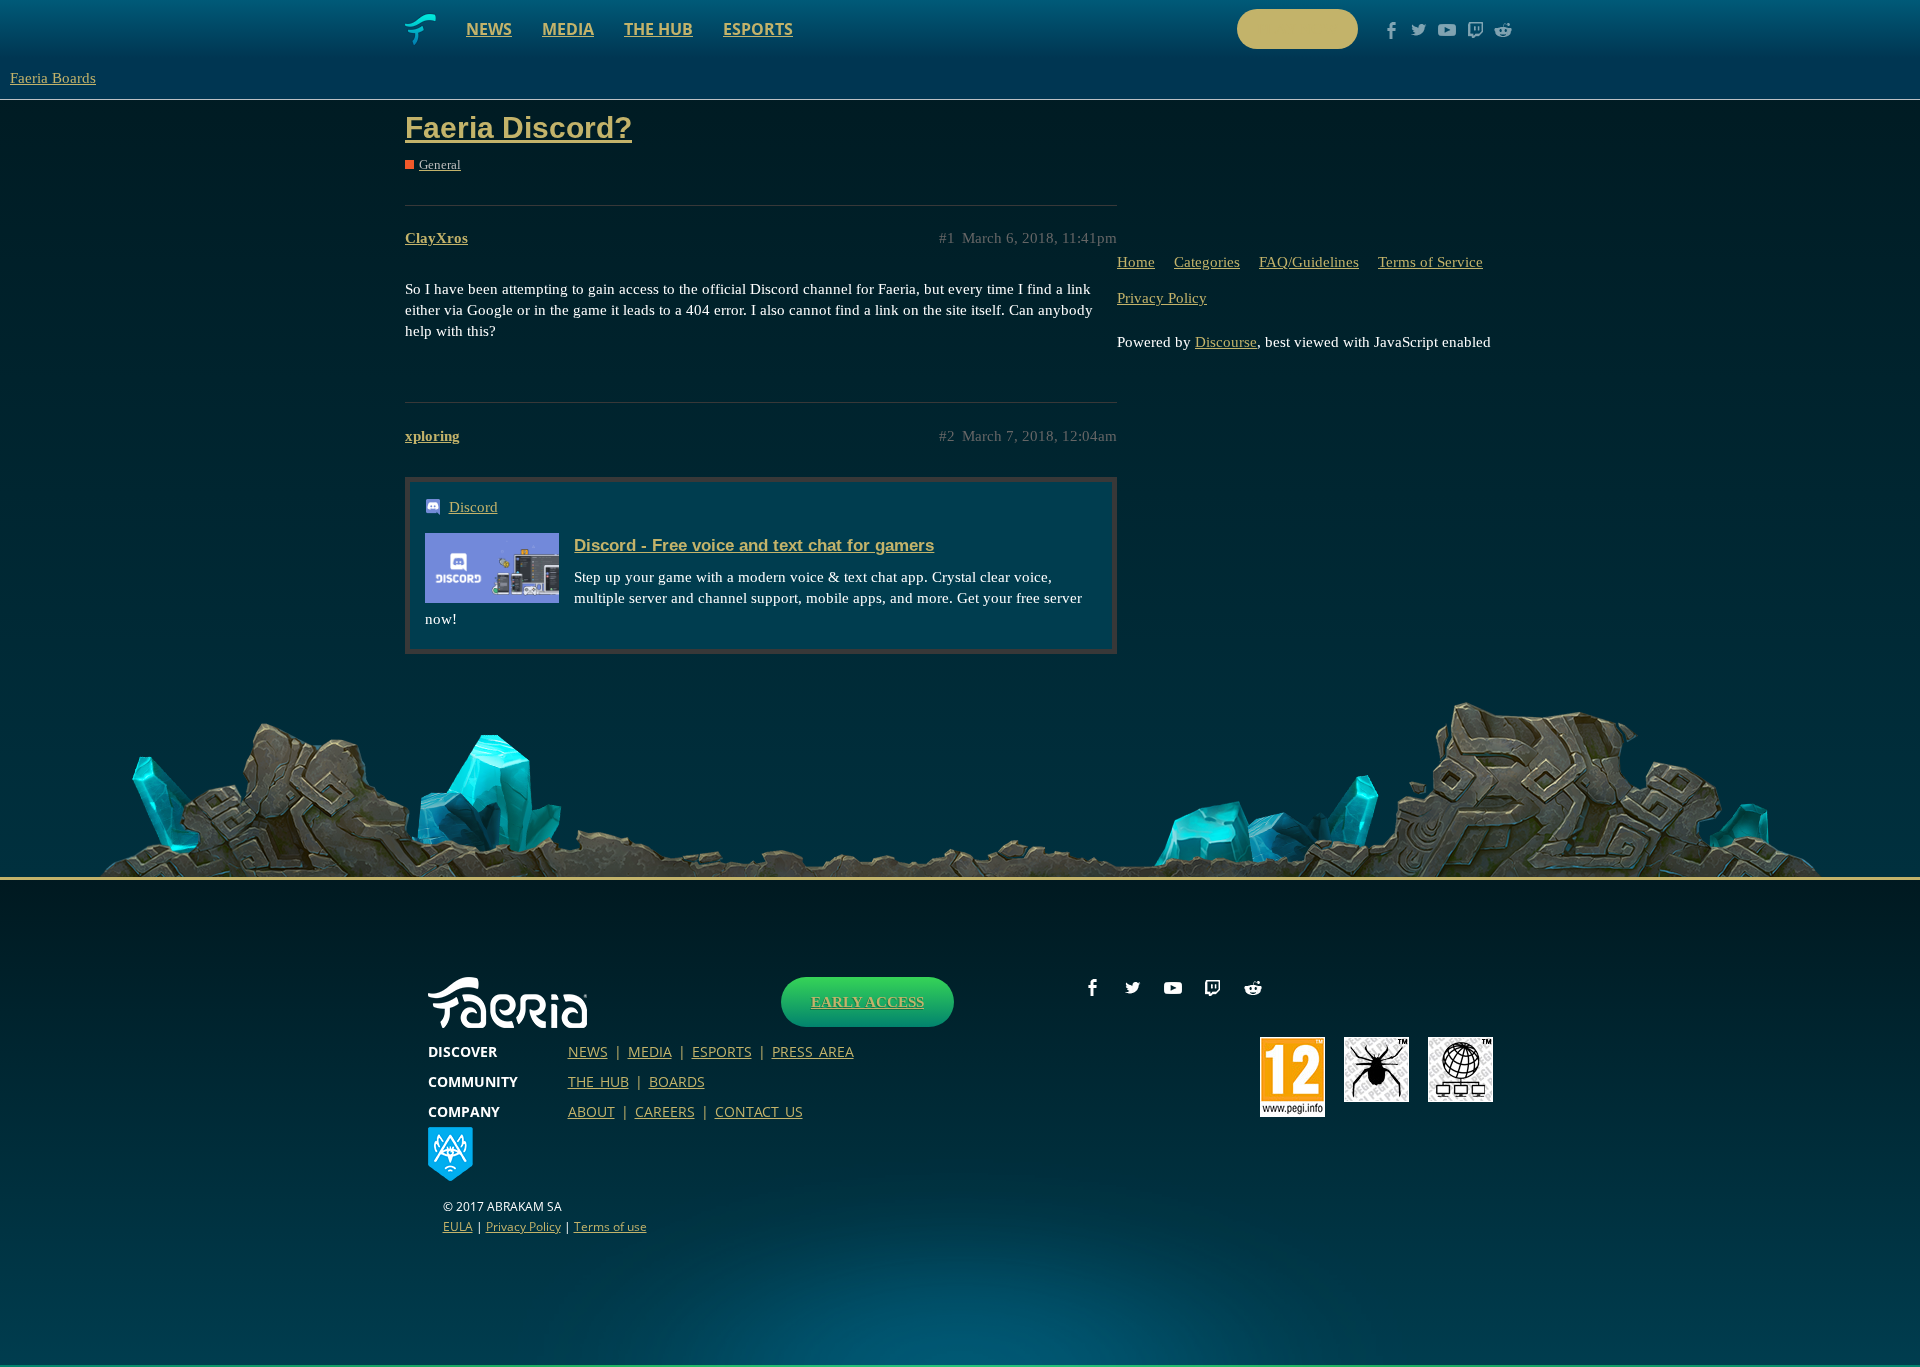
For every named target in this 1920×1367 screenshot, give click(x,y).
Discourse (1226, 342)
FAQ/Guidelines (1309, 262)
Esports (758, 29)
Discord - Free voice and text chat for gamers (754, 545)
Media (568, 29)
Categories (1207, 262)
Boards (677, 1081)
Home (1136, 262)
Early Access (867, 1002)
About (591, 1111)
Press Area (813, 1051)
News (489, 29)
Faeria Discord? (518, 127)
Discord (473, 507)
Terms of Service (1430, 262)
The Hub (658, 29)
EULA (458, 1226)
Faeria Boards (53, 78)
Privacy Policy (1162, 298)
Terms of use (610, 1226)
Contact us (759, 1111)
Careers (665, 1111)
